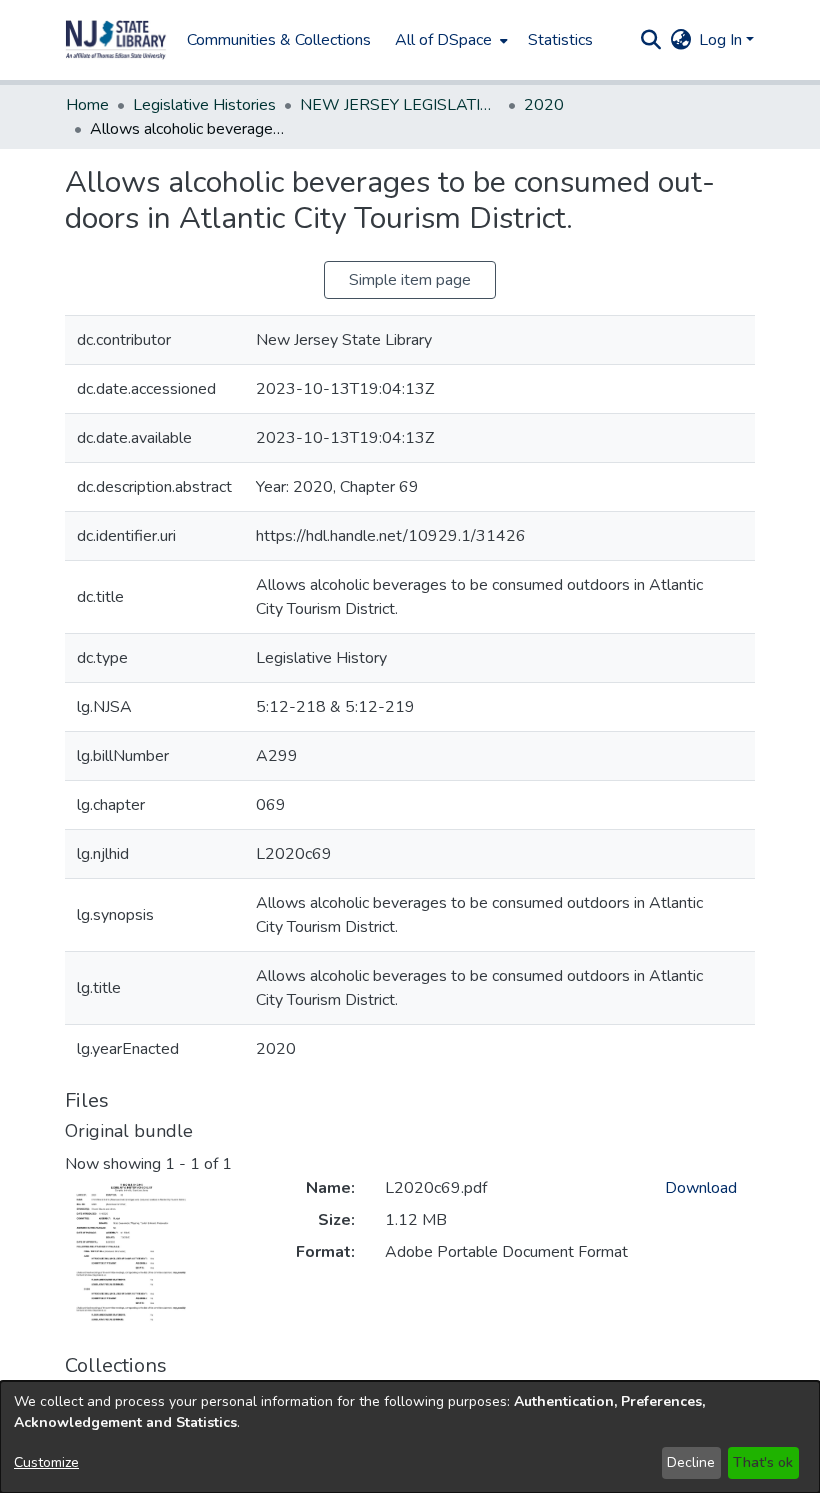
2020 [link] (544, 105)
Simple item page (410, 280)
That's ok (763, 1462)
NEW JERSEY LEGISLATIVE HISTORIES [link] (400, 105)
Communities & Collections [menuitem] (279, 40)
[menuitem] (449, 40)
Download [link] (701, 1188)
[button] (116, 40)
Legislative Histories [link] (204, 105)
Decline (691, 1462)
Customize (46, 1462)
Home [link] (87, 105)
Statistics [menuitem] (560, 40)
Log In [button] (722, 40)
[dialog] (410, 1437)
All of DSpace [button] (443, 40)
